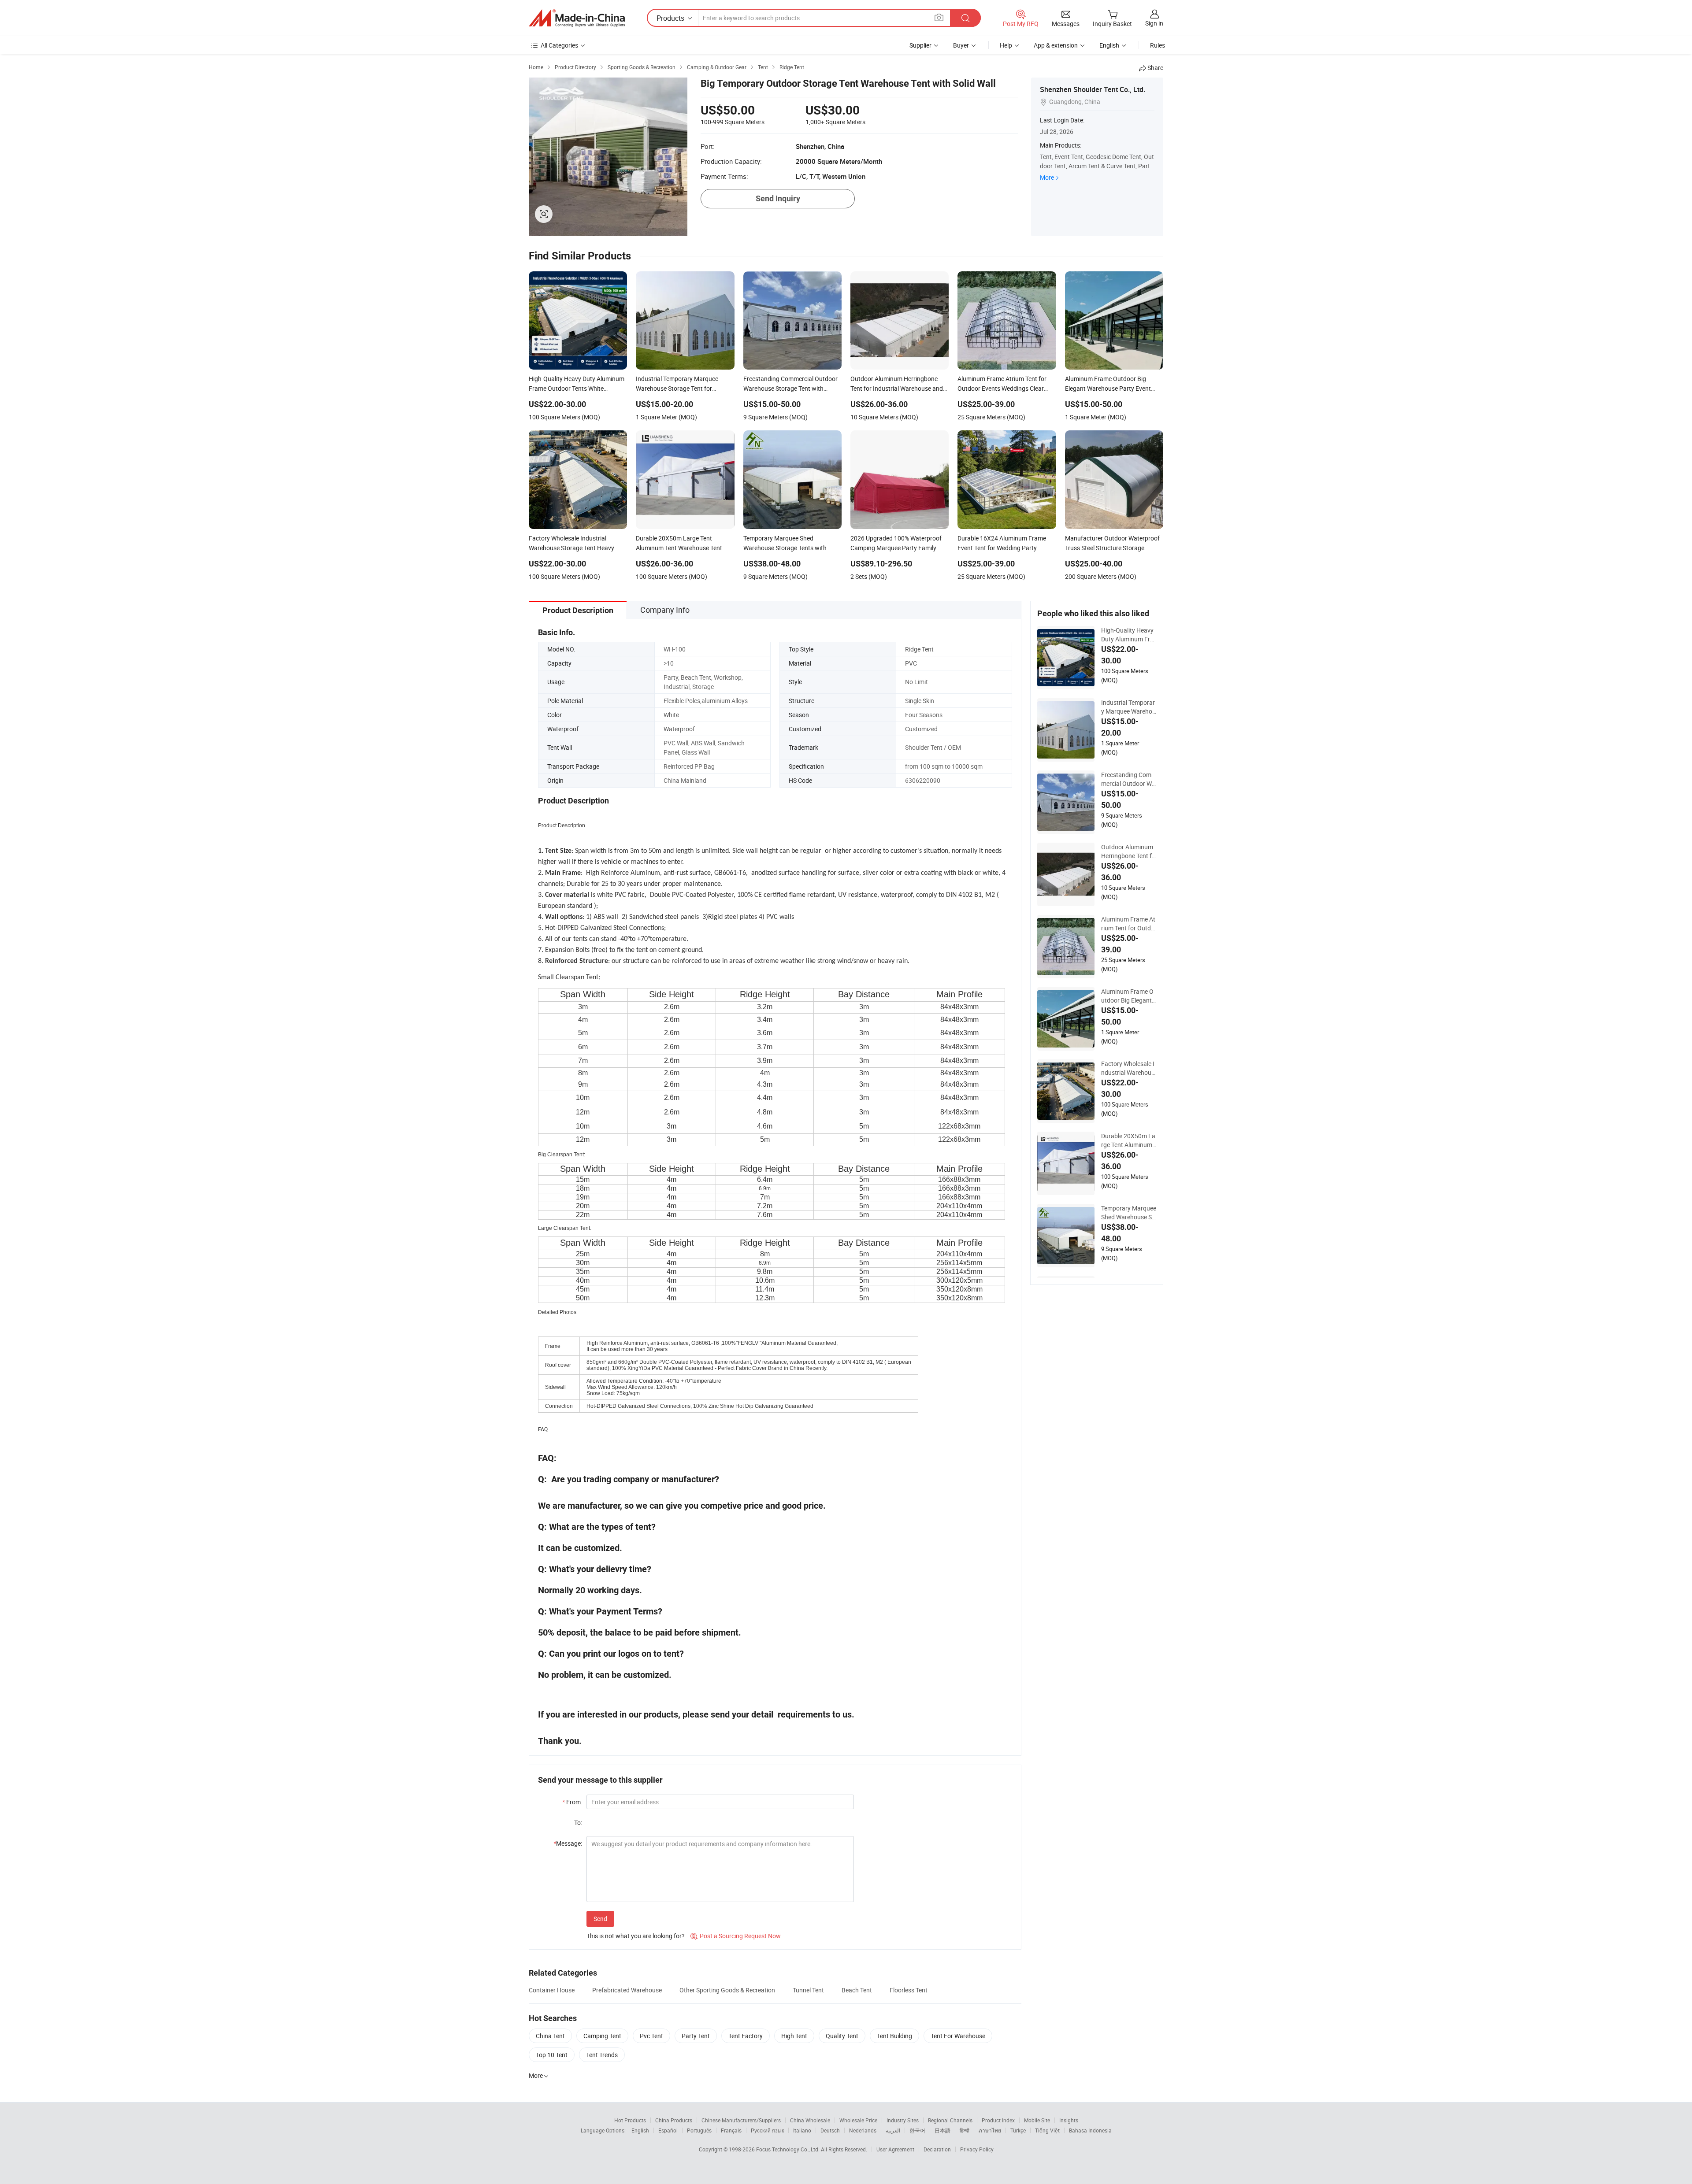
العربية (893, 2130)
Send (600, 1919)
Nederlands (863, 2130)
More (1047, 177)
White (671, 715)
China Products (674, 2120)
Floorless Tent (909, 1990)
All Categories (559, 45)
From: (572, 1802)
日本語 (942, 2130)
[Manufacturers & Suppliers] (577, 18)
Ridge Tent (919, 649)
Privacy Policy (977, 2149)
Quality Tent (842, 2036)
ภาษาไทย (990, 2130)
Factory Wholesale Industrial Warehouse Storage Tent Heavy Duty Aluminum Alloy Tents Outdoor (1128, 1068)
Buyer (961, 45)
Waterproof (679, 729)
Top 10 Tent (552, 2055)
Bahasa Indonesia (1090, 2130)
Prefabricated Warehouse (627, 1990)
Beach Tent (857, 1990)
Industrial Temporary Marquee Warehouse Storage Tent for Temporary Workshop (1129, 707)
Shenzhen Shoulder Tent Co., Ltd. (1093, 89)
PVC (911, 663)
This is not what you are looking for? (636, 1936)
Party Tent (696, 2036)
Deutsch (830, 2130)
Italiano (802, 2130)
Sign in (1154, 23)
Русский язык (767, 2130)
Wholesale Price (858, 2120)
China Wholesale (810, 2120)
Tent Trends (602, 2055)
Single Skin (920, 701)
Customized (921, 729)
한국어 (917, 2130)
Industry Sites (903, 2120)
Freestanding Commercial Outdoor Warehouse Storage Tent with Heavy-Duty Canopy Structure (1128, 779)
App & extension (1056, 45)
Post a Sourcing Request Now (736, 1936)
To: (578, 1823)
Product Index (998, 2120)
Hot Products (630, 2120)
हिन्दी (965, 2130)
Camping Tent (602, 2036)
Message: (568, 1843)
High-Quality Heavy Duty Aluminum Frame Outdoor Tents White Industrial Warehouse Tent (1129, 635)
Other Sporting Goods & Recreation (727, 1990)
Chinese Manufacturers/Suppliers (741, 2120)
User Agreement (895, 2149)
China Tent (550, 2036)
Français (731, 2130)
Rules (1158, 45)
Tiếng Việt (1047, 2130)
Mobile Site (1037, 2120)
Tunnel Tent (808, 1990)
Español (668, 2130)
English (640, 2130)
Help (1006, 45)
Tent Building (894, 2036)
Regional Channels (950, 2120)
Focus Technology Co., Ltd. (788, 2149)
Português (699, 2130)
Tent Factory (746, 2036)
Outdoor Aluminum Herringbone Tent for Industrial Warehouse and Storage (1128, 851)
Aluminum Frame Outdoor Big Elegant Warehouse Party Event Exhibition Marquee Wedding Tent (1129, 996)
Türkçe (1018, 2130)
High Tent (794, 2036)
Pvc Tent (651, 2036)
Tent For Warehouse (958, 2036)
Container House (552, 1990)
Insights (1069, 2120)
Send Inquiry (778, 198)
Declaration (937, 2149)
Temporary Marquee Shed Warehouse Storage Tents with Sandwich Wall (1129, 1213)
